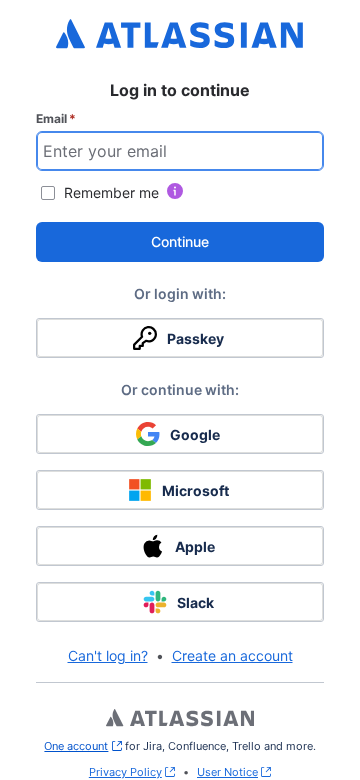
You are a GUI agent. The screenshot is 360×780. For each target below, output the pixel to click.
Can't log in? (108, 655)
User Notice (227, 772)
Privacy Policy (125, 772)
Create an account (232, 655)
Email (56, 118)
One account (82, 746)
